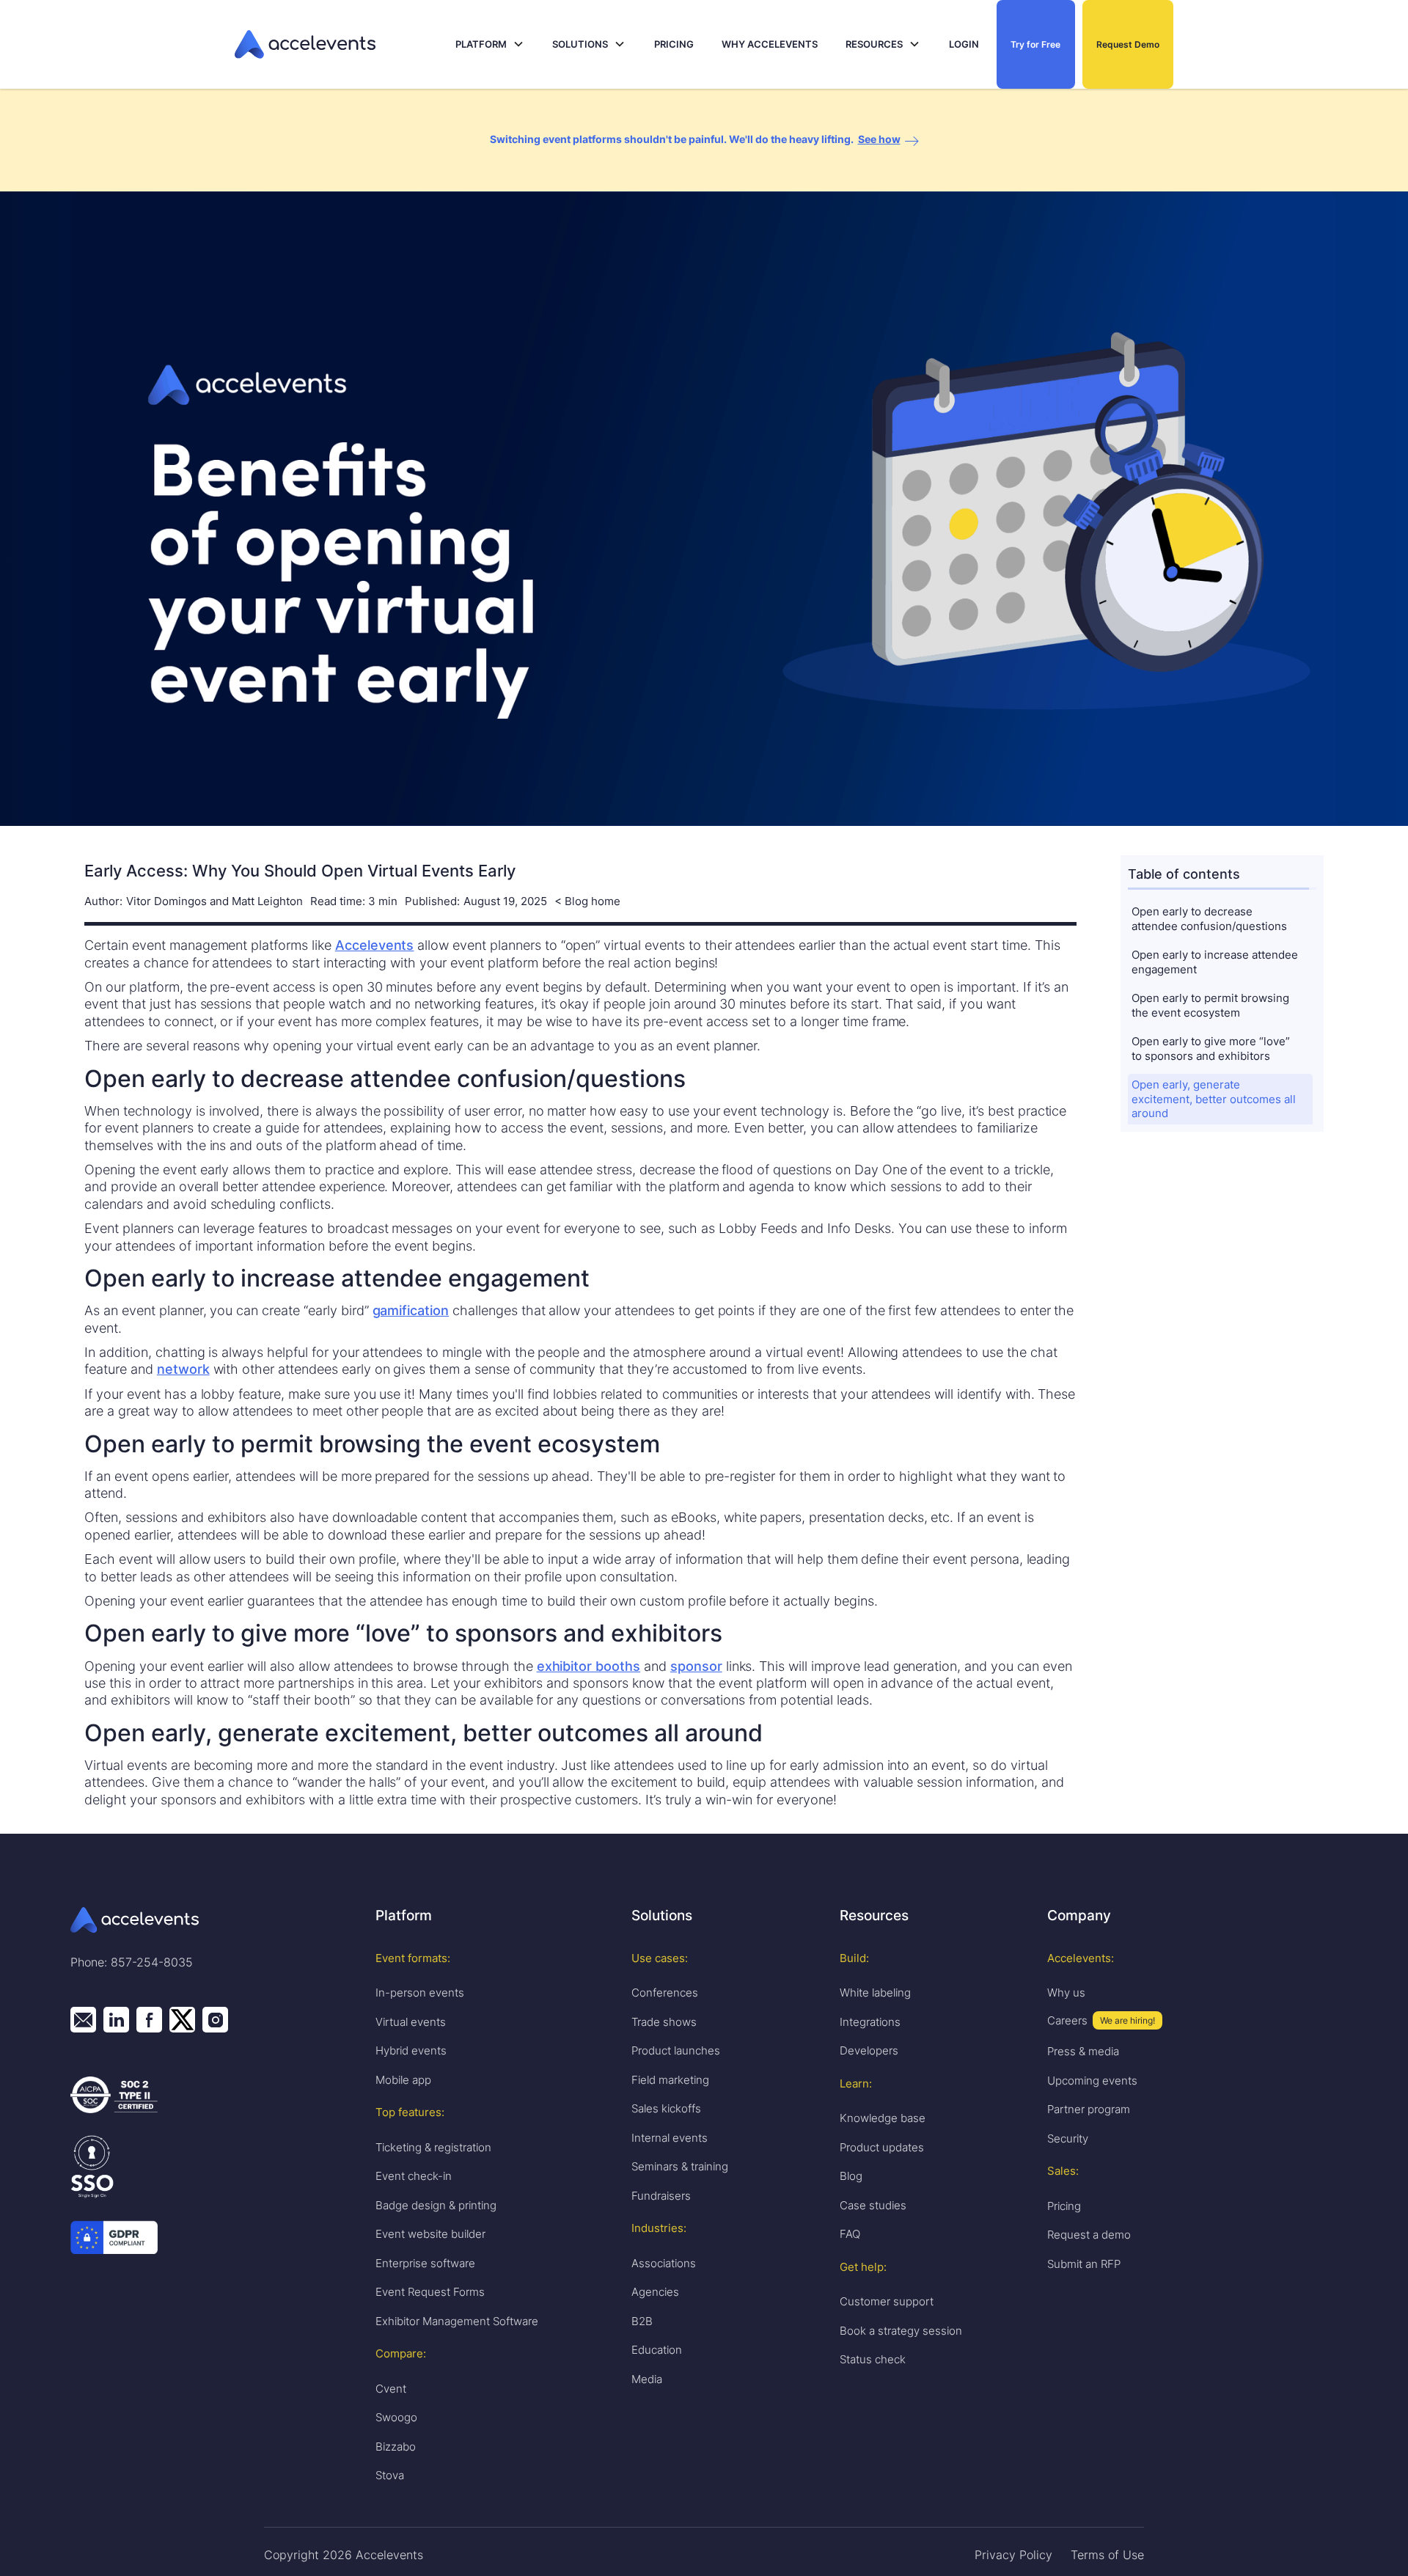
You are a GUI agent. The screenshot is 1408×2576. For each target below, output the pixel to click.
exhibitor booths (588, 1666)
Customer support (887, 2301)
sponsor (696, 1666)
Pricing (1064, 2206)
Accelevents (375, 945)
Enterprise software (425, 2263)
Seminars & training (680, 2166)
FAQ (850, 2234)
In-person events (420, 1993)
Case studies (873, 2205)
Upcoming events (1092, 2081)
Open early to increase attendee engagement (1216, 963)
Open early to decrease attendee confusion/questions (1209, 919)
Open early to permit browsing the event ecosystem (1212, 1006)
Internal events (670, 2138)
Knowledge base (883, 2118)
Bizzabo (396, 2447)
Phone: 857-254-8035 (132, 1962)
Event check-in (414, 2176)
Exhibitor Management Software (457, 2321)
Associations (664, 2263)
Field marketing (670, 2080)
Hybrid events (411, 2050)
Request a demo (1089, 2235)
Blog (851, 2176)
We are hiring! (1127, 2020)
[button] (490, 44)
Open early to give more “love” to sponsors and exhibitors (1212, 1049)
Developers (869, 2050)
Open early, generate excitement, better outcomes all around (1215, 1099)
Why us (1066, 1993)
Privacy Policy (1013, 2555)
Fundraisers (661, 2196)
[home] (341, 44)
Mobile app (403, 2080)
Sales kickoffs (666, 2108)
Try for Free (1035, 44)
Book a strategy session (901, 2331)
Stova (390, 2475)
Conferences (665, 1993)
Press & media (1083, 2051)
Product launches (676, 2050)
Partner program (1089, 2109)
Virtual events (411, 2022)
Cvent (391, 2389)
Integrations (870, 2022)
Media (647, 2379)
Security (1068, 2138)
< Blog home (587, 902)
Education (657, 2350)
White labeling (875, 1993)
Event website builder (430, 2234)
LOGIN (964, 44)
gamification (411, 1310)
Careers (1067, 2020)
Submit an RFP (1084, 2264)
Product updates (882, 2147)
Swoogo (396, 2417)
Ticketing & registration (433, 2147)
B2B (642, 2321)
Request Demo (1128, 44)
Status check (873, 2359)
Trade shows (664, 2022)
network (183, 1369)
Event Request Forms (430, 2292)
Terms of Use (1107, 2555)
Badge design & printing (436, 2205)
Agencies (655, 2292)
